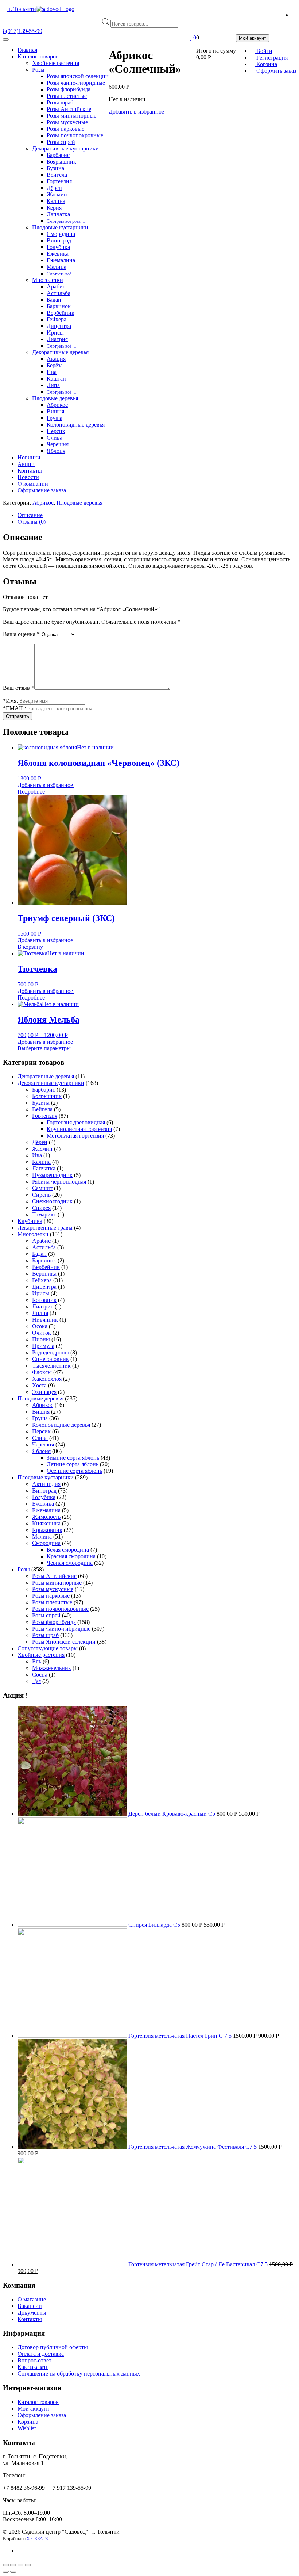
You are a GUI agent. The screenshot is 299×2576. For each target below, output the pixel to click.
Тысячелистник (51, 1366)
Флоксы (42, 1372)
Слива (55, 438)
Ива (52, 372)
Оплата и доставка (41, 2354)
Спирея (41, 1208)
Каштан (56, 379)
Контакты (30, 471)
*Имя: (10, 701)
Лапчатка (58, 214)
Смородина (61, 234)
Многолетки (48, 280)
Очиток (42, 1333)
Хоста (39, 1385)
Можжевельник (52, 1668)
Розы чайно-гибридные (76, 83)
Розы (38, 70)
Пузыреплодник (52, 1175)
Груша (55, 418)
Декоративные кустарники (65, 148)
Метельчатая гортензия (75, 1136)
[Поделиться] (13, 2565)
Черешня (58, 444)
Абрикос (57, 405)
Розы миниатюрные (71, 116)
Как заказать (33, 2367)
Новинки (29, 457)
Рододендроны (51, 1352)
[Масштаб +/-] (28, 2565)
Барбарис (58, 155)
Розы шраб (60, 102)
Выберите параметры (44, 1048)
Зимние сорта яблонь (73, 1458)
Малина (57, 267)
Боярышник (61, 162)
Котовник (44, 1300)
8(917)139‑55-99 (23, 31)
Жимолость (46, 1517)
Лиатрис (57, 339)
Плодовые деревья (55, 398)
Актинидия (46, 1484)
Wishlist (27, 2428)
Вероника (44, 1274)
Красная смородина (71, 1556)
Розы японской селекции (78, 76)
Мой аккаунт (34, 2409)
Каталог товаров (38, 56)
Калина (56, 201)
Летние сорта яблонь (73, 1464)
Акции (26, 464)
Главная (27, 50)
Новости (28, 477)
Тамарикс (44, 1214)
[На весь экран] (20, 2565)
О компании (33, 484)
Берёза (55, 365)
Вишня (55, 411)
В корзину (30, 947)
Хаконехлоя (47, 1379)
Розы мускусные (67, 122)
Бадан (54, 300)
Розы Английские (69, 109)
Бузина (55, 168)
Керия (54, 208)
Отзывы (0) (32, 522)
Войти (264, 51)
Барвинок (59, 306)
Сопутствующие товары (48, 1648)
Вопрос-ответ (34, 2360)
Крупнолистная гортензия (79, 1129)
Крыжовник (47, 1530)
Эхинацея (44, 1392)
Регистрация (271, 58)
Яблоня (56, 451)
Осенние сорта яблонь (74, 1471)
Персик (56, 431)
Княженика (46, 1523)
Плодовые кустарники (60, 227)
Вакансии (30, 2306)
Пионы (41, 1339)
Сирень (41, 1195)
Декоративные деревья (60, 352)
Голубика (58, 247)
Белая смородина (68, 1550)
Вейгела (57, 175)
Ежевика (58, 254)
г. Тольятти (22, 9)
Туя (36, 1681)
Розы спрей (61, 142)
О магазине (32, 2299)
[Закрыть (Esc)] (6, 2565)
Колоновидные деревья (76, 425)
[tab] (157, 515)
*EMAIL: (14, 708)
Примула (43, 1346)
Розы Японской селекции (64, 1642)
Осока (40, 1326)
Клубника (30, 1221)
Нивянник (45, 1320)
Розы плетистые (67, 96)
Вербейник (61, 313)
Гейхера (57, 319)
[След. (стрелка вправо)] (13, 2572)
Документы (32, 2313)
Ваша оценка (21, 634)
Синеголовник (51, 1359)
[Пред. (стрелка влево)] (6, 2572)
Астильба (59, 293)
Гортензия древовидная (76, 1122)
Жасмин (57, 194)
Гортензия (59, 181)
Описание (30, 515)
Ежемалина (61, 260)
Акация (56, 359)
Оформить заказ (275, 71)
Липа (53, 385)
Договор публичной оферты (53, 2347)
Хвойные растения (56, 63)
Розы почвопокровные (75, 135)
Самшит (42, 1188)
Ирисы (55, 332)
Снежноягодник (52, 1201)
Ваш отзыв (19, 688)
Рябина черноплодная (59, 1182)
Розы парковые (65, 129)
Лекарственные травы (45, 1228)
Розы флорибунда (69, 89)
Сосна (40, 1675)
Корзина (266, 64)
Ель (37, 1661)
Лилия (40, 1313)
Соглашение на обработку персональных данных (79, 2374)
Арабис (56, 286)
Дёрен (54, 188)
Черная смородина (70, 1563)
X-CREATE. (38, 2539)
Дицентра (59, 326)
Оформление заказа (42, 490)
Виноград (59, 240)
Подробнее (31, 792)
